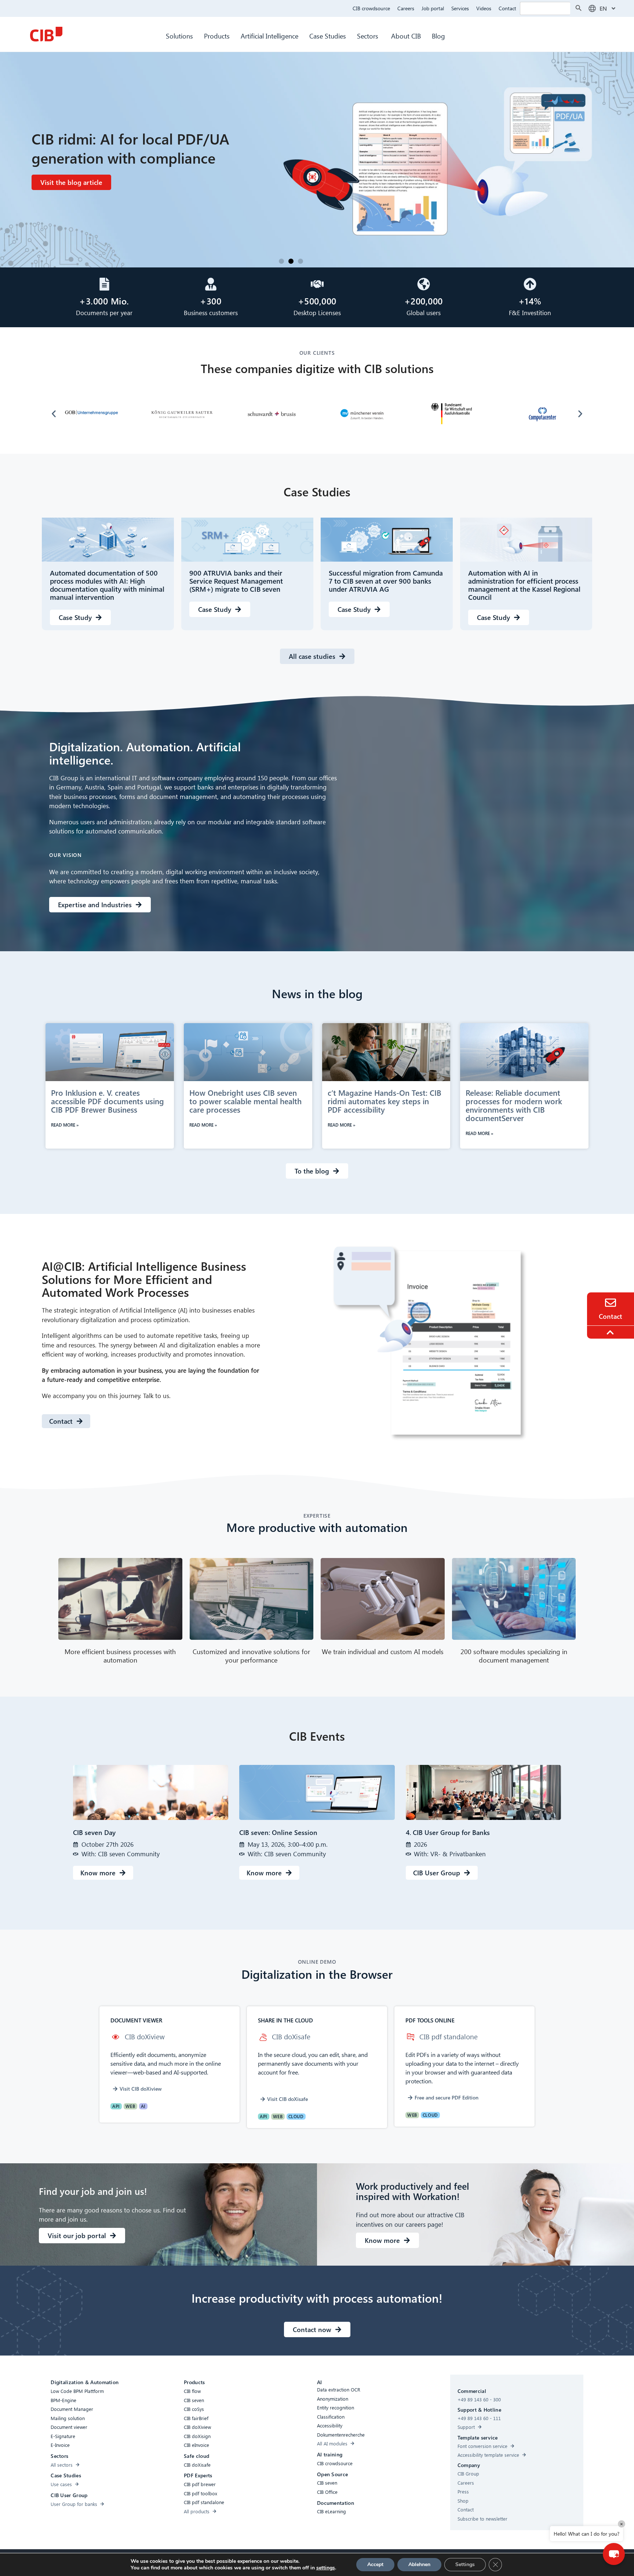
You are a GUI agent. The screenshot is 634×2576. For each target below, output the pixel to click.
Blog (438, 36)
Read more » (65, 1125)
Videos (484, 8)
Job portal (433, 8)
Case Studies (328, 36)
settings (326, 2568)
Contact (507, 8)
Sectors (369, 36)
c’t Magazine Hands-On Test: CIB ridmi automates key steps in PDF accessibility (385, 1101)
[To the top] (611, 1332)
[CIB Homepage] (46, 34)
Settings (465, 2564)
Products (217, 36)
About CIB (406, 36)
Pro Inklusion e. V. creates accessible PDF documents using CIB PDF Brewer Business (108, 1101)
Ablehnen (419, 2564)
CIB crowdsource (371, 8)
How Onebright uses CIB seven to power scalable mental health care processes (245, 1101)
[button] (281, 261)
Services (460, 8)
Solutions (179, 36)
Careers (406, 8)
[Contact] (611, 1303)
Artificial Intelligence (269, 36)
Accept (375, 2564)
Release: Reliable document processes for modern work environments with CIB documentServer (514, 1105)
